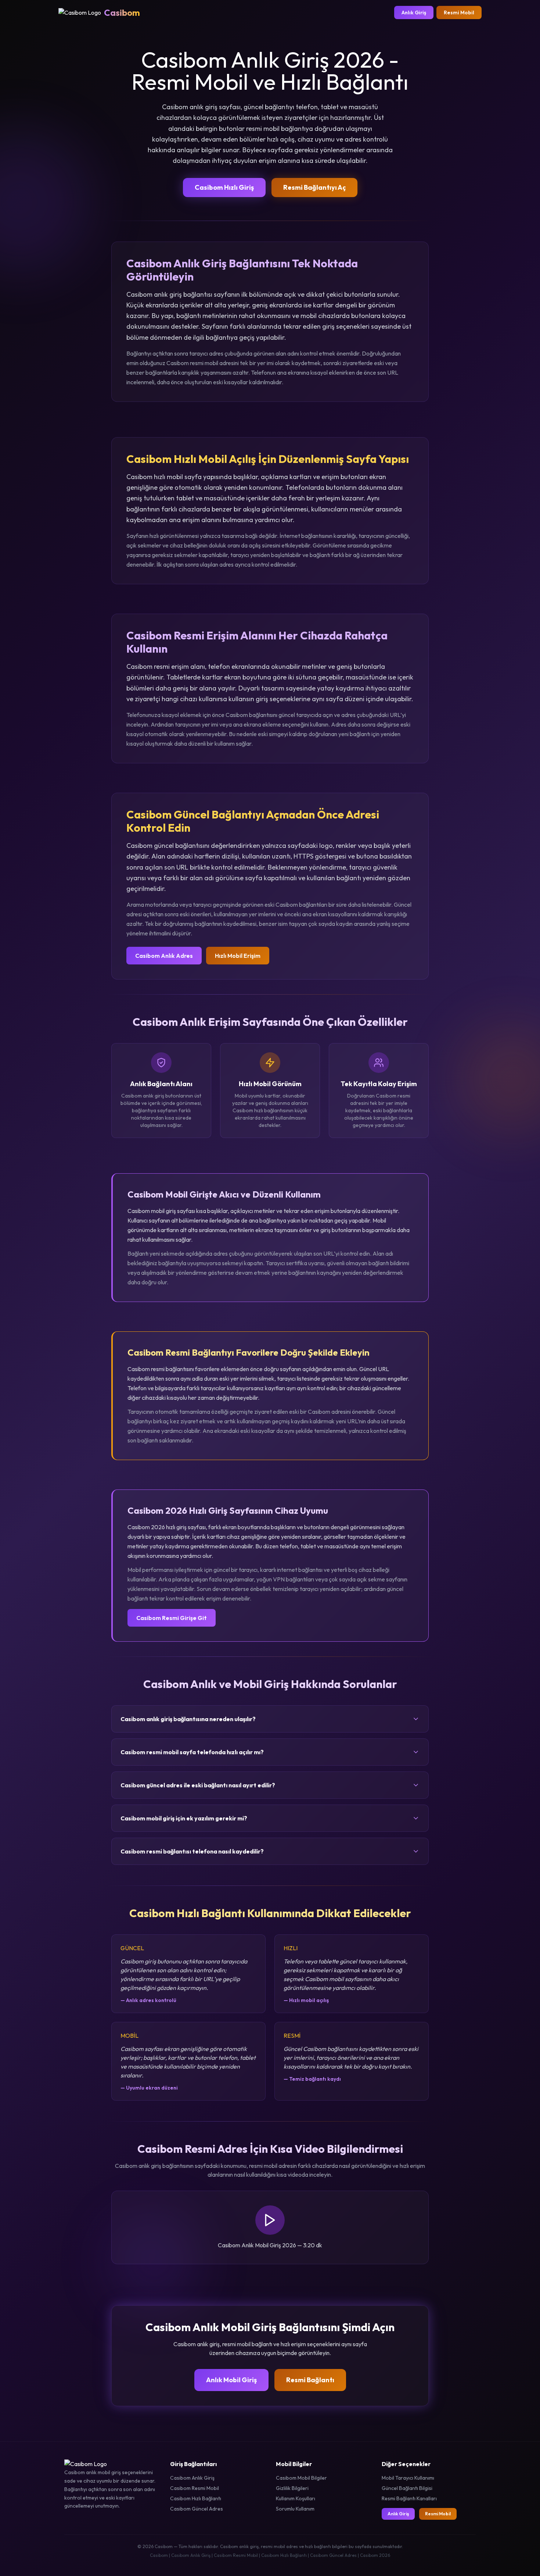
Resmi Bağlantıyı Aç (314, 187)
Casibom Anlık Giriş (192, 2478)
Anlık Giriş (414, 13)
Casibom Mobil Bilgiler (301, 2478)
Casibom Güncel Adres (197, 2509)
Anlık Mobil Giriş (231, 2380)
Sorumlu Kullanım (295, 2509)
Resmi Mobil (459, 13)
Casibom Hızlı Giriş (224, 187)
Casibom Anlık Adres (164, 956)
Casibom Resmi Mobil (195, 2488)
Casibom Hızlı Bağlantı (196, 2498)
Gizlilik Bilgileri (292, 2488)
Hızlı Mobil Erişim (238, 956)
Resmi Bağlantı (310, 2380)
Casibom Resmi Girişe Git (172, 1618)
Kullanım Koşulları (296, 2498)
